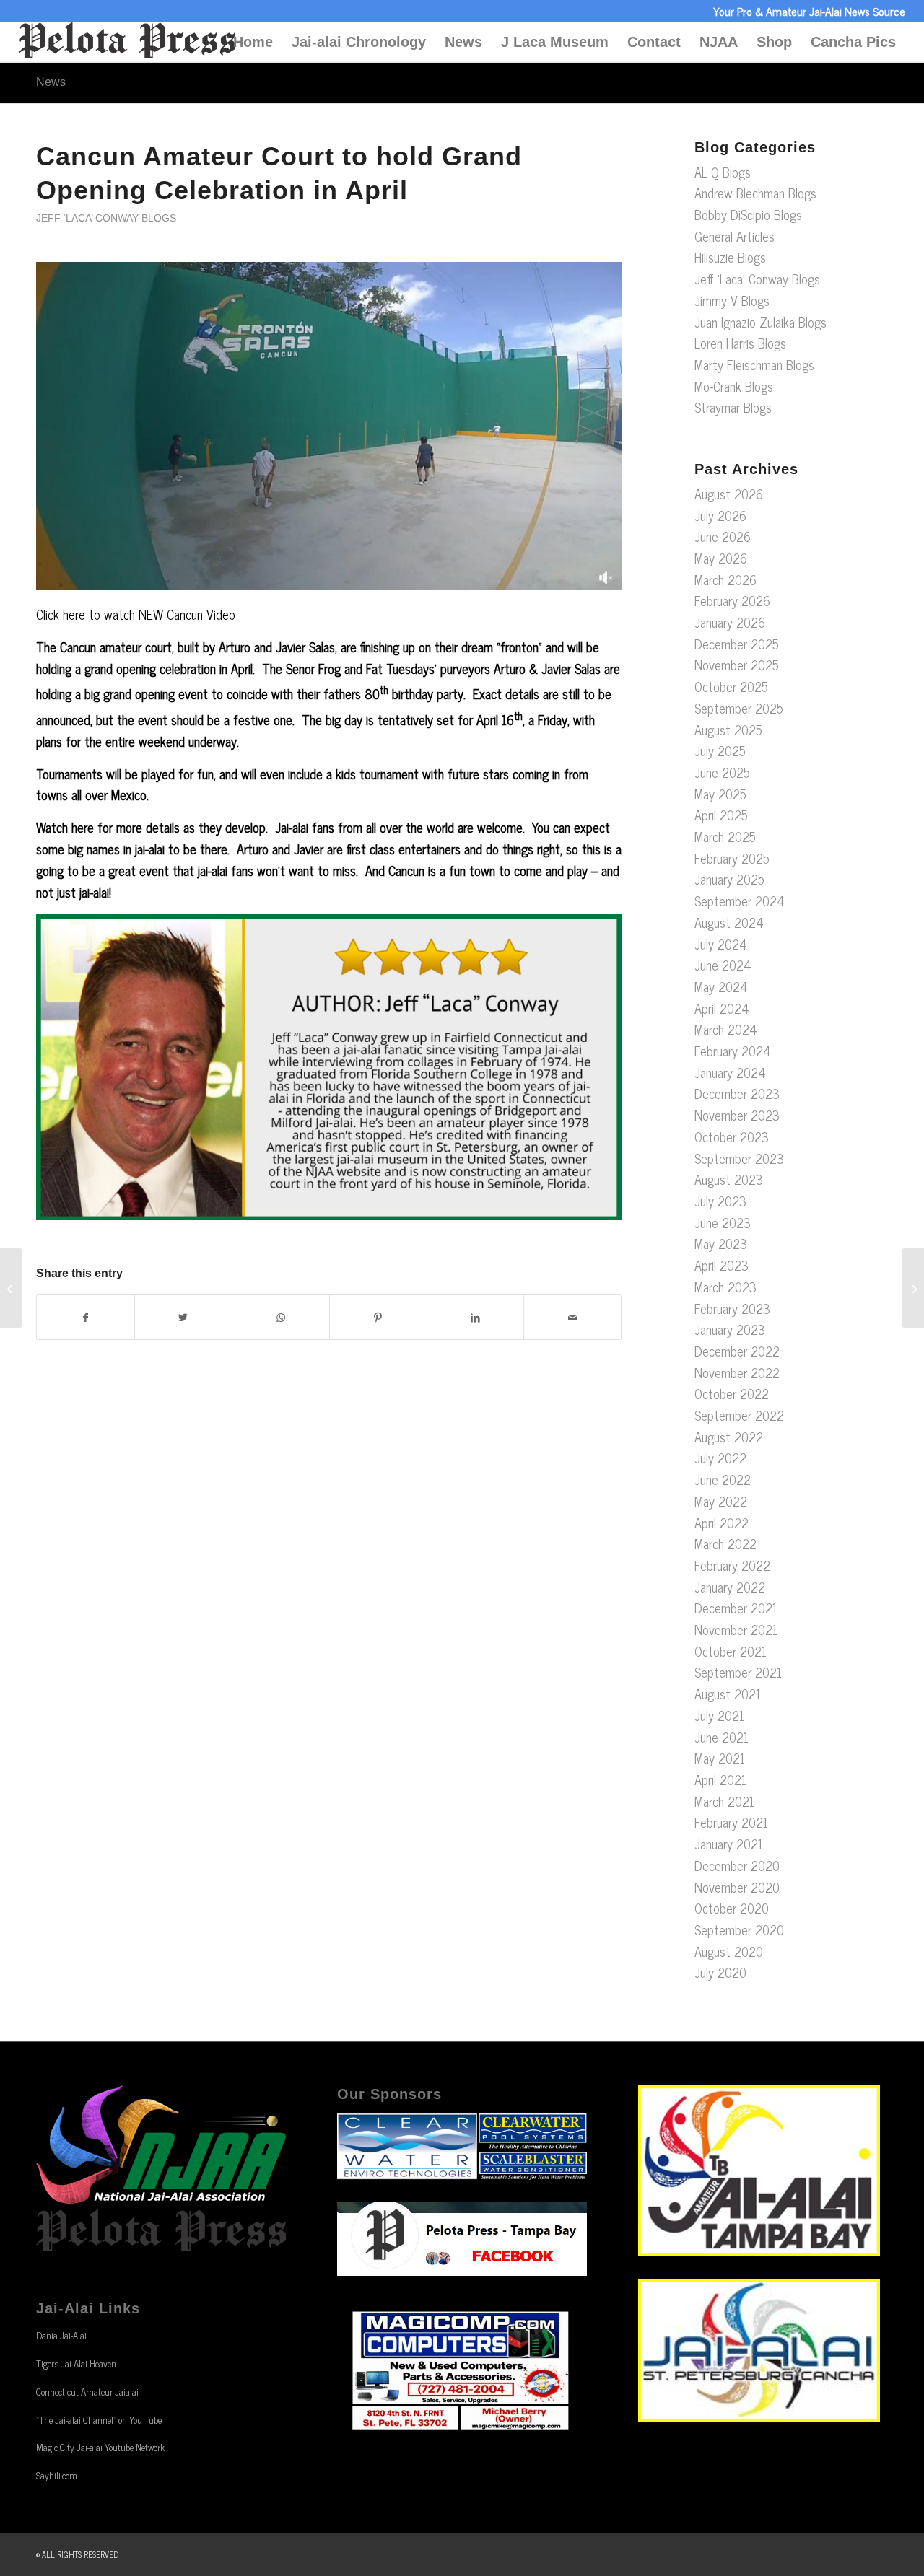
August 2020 (729, 1951)
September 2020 (739, 1929)
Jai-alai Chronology (359, 42)
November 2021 (736, 1629)
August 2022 (729, 1437)
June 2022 (723, 1479)
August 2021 (728, 1694)
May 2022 (721, 1501)
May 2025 (720, 794)
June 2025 (722, 772)
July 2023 (720, 1201)
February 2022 (732, 1565)
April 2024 (722, 1008)
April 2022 (722, 1523)
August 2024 (729, 922)
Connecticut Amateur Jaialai (87, 2392)
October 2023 (732, 1136)
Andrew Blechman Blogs (755, 193)
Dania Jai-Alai (61, 2335)
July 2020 (720, 1972)
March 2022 (725, 1543)
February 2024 (733, 1051)
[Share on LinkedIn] (476, 1318)
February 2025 (732, 858)
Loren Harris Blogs (740, 343)
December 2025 (737, 644)
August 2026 (729, 494)
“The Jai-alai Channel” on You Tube (99, 2420)
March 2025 (725, 836)
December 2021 (736, 1608)
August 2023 (729, 1179)
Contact (654, 42)
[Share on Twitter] (183, 1318)
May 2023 (721, 1243)
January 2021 (729, 1844)
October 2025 (731, 686)
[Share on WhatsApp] (281, 1318)
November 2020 (737, 1887)
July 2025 (720, 750)
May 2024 (721, 986)
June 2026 (723, 536)
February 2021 (731, 1822)
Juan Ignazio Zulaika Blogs (760, 322)
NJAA (719, 42)
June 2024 (723, 965)
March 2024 (726, 1029)
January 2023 (730, 1329)
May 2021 (720, 1758)
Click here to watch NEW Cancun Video (136, 614)
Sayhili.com (57, 2475)
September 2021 (738, 1672)
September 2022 (739, 1415)
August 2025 (728, 730)
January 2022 (730, 1587)
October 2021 (731, 1651)
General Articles (735, 236)
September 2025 (739, 708)
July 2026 (720, 515)
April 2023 (722, 1265)
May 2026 (721, 558)
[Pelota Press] (127, 42)
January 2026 (730, 622)
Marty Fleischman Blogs (754, 364)
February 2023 (732, 1308)
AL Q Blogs (723, 172)
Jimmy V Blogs (732, 300)
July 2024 (721, 944)
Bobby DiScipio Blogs (748, 214)
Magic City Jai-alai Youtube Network (100, 2447)
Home (253, 42)
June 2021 (722, 1737)
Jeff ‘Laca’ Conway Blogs (106, 218)
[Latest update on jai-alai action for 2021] (913, 1288)
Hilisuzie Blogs (730, 257)
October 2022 (732, 1393)
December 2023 (737, 1093)
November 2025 (737, 665)
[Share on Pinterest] (378, 1318)
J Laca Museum (555, 42)
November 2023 (737, 1115)
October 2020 (732, 1908)
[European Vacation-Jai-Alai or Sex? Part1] (11, 1288)
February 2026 (732, 600)
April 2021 (720, 1779)
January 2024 (730, 1072)
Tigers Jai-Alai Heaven (76, 2363)
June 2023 (723, 1222)
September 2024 (740, 901)
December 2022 (737, 1351)
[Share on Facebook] (86, 1318)
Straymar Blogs (733, 407)
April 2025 (721, 815)
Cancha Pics (853, 42)
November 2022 (737, 1372)
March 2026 (725, 579)
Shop (774, 42)
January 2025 (729, 879)
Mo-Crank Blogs (734, 386)
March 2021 (724, 1801)
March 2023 (725, 1287)
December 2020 (737, 1865)
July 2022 (720, 1458)
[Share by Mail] (572, 1318)
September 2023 (739, 1158)
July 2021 (719, 1715)
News (463, 42)
